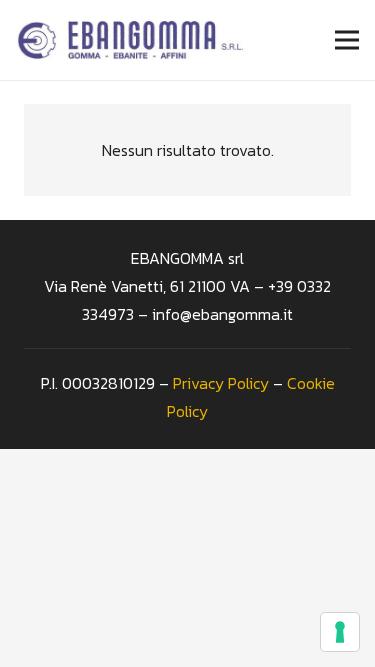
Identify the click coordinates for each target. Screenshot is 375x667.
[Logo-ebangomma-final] (135, 40)
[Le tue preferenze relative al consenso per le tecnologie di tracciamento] (340, 632)
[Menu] (347, 40)
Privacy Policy (221, 383)
